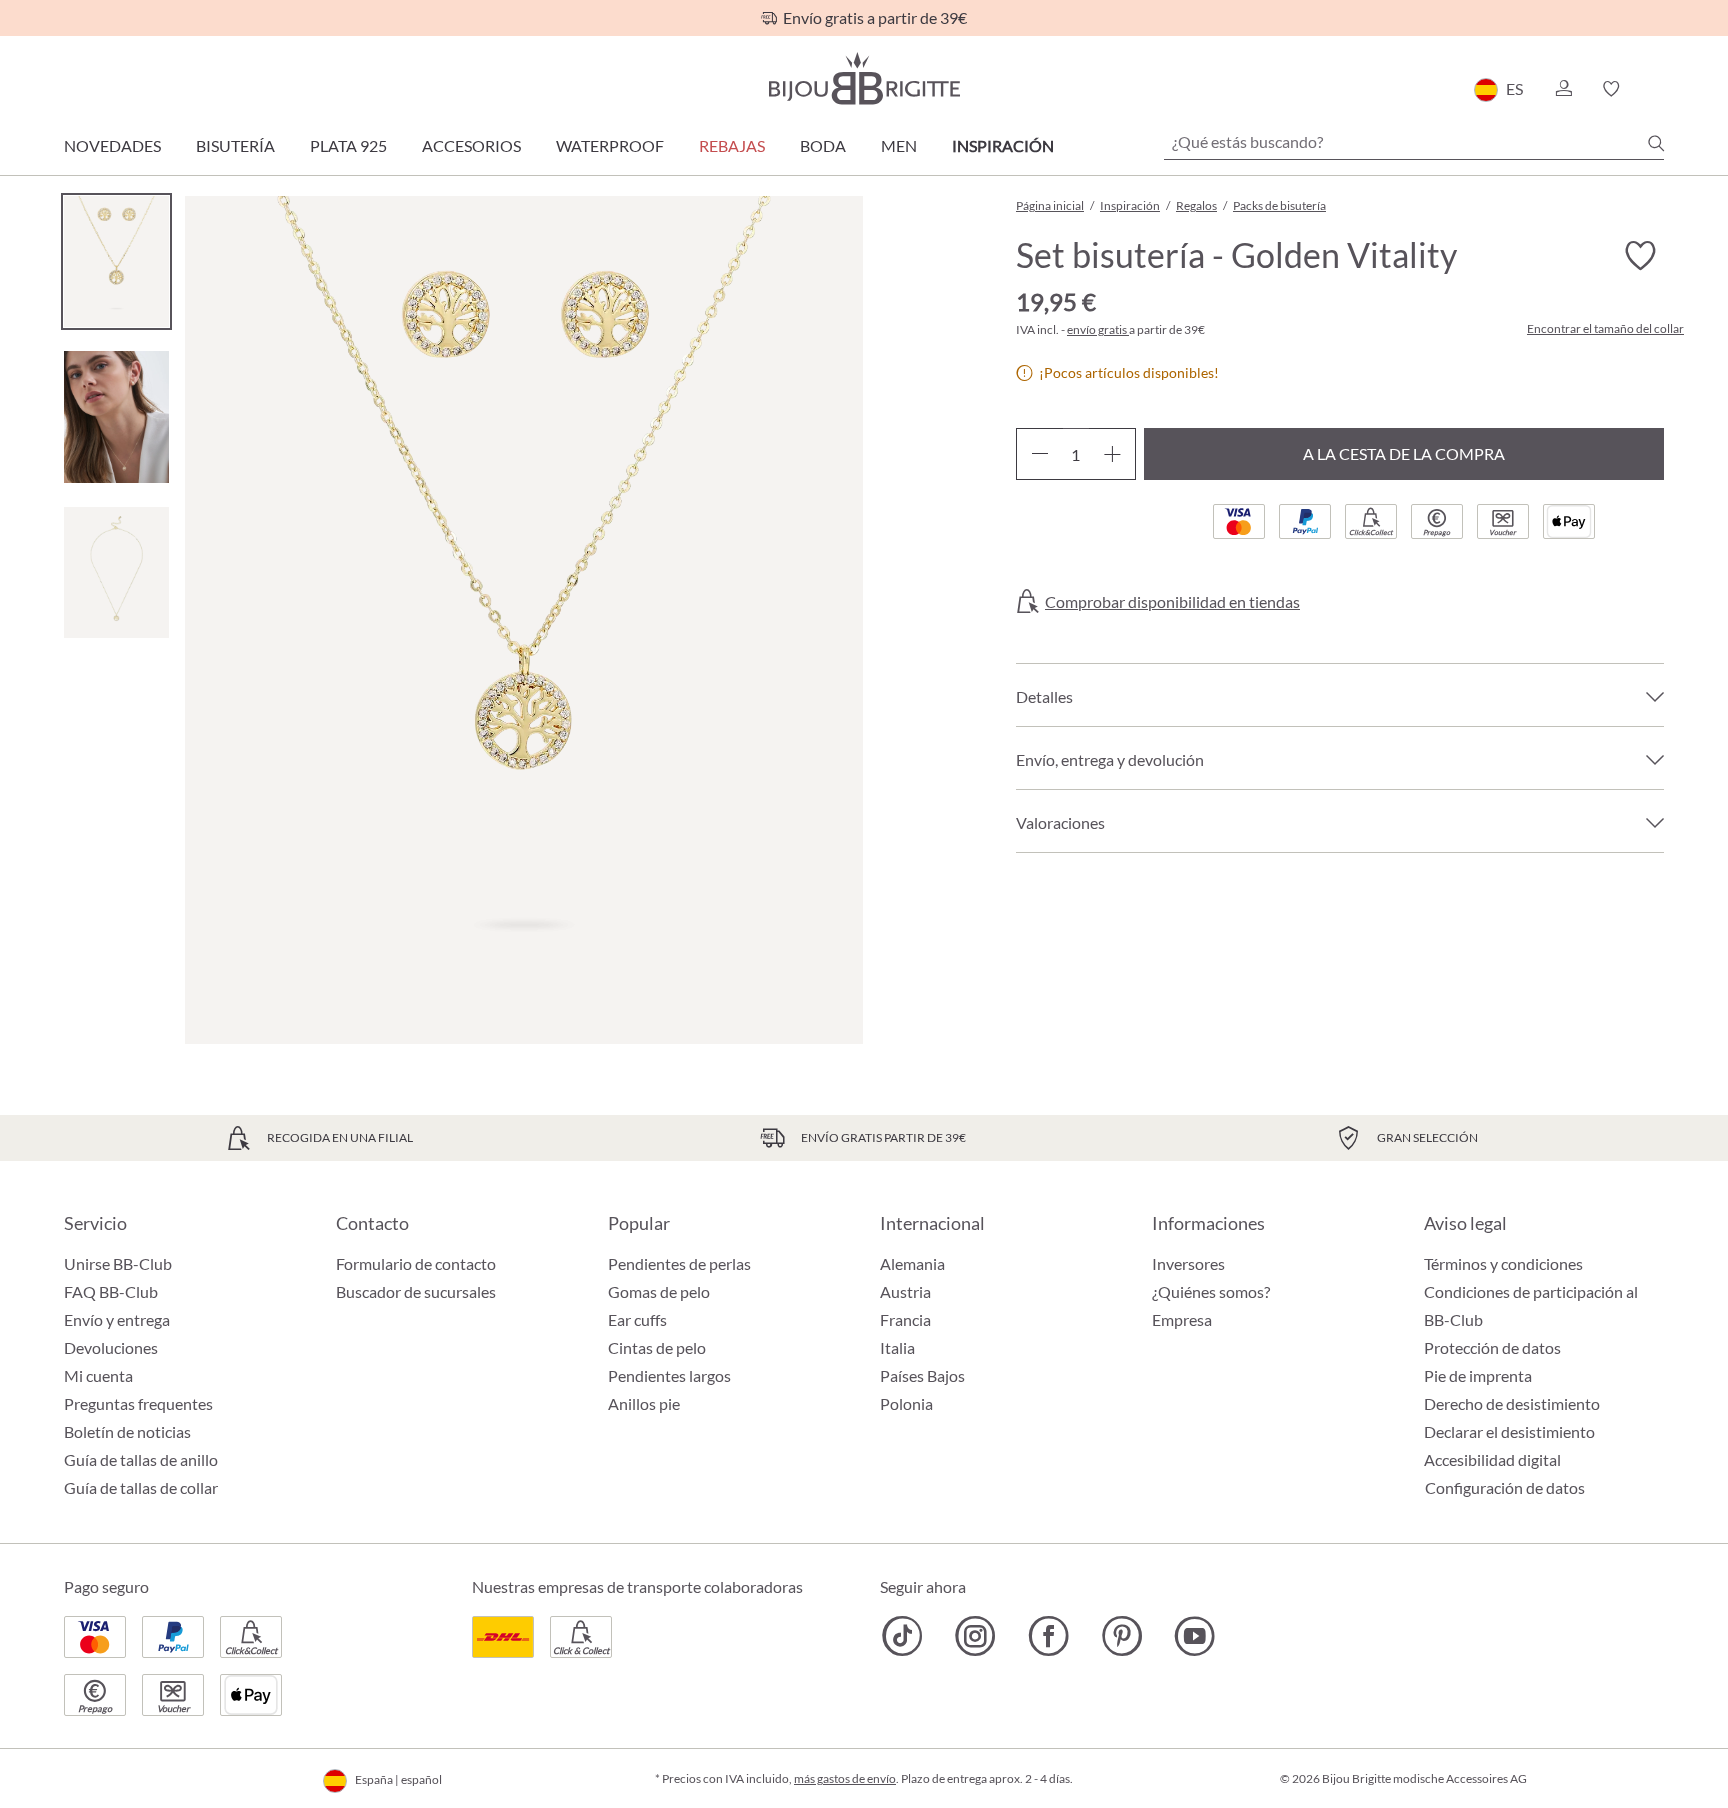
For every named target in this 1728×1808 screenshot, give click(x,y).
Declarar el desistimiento (1509, 1431)
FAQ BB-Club (111, 1291)
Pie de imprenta (1478, 1375)
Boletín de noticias (127, 1431)
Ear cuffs (637, 1319)
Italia (897, 1347)
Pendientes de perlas (679, 1263)
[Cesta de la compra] (1657, 89)
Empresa (1182, 1319)
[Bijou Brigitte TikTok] (902, 1636)
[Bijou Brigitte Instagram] (975, 1636)
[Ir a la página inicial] (864, 78)
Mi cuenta (98, 1375)
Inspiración (1003, 145)
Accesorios (471, 145)
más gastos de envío (845, 1778)
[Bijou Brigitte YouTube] (1194, 1636)
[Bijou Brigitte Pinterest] (1121, 1636)
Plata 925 (348, 145)
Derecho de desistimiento (1512, 1403)
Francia (905, 1319)
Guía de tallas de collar (141, 1487)
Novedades (112, 145)
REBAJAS (732, 145)
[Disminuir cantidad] (1039, 454)
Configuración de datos (1505, 1488)
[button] (1563, 89)
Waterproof (610, 145)
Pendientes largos (669, 1375)
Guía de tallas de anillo (141, 1459)
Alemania (912, 1263)
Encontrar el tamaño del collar (1605, 329)
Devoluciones (111, 1347)
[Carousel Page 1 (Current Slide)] (116, 261)
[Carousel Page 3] (116, 572)
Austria (905, 1291)
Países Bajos (922, 1375)
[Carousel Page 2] (116, 416)
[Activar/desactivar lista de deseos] (1640, 256)
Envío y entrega (117, 1319)
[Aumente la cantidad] (1112, 454)
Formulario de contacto (416, 1263)
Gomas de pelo (659, 1291)
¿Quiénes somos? (1211, 1291)
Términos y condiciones (1503, 1263)
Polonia (906, 1403)
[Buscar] (1656, 143)
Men (899, 145)
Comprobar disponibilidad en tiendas (1172, 602)
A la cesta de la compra (1404, 453)
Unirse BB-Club (118, 1263)
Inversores (1188, 1263)
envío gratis (1098, 329)
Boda (823, 145)
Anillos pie (644, 1403)
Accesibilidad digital (1492, 1459)
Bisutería (235, 145)
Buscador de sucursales (416, 1291)
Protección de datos (1492, 1347)
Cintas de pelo (657, 1347)
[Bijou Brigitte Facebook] (1048, 1636)
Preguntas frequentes (138, 1403)
